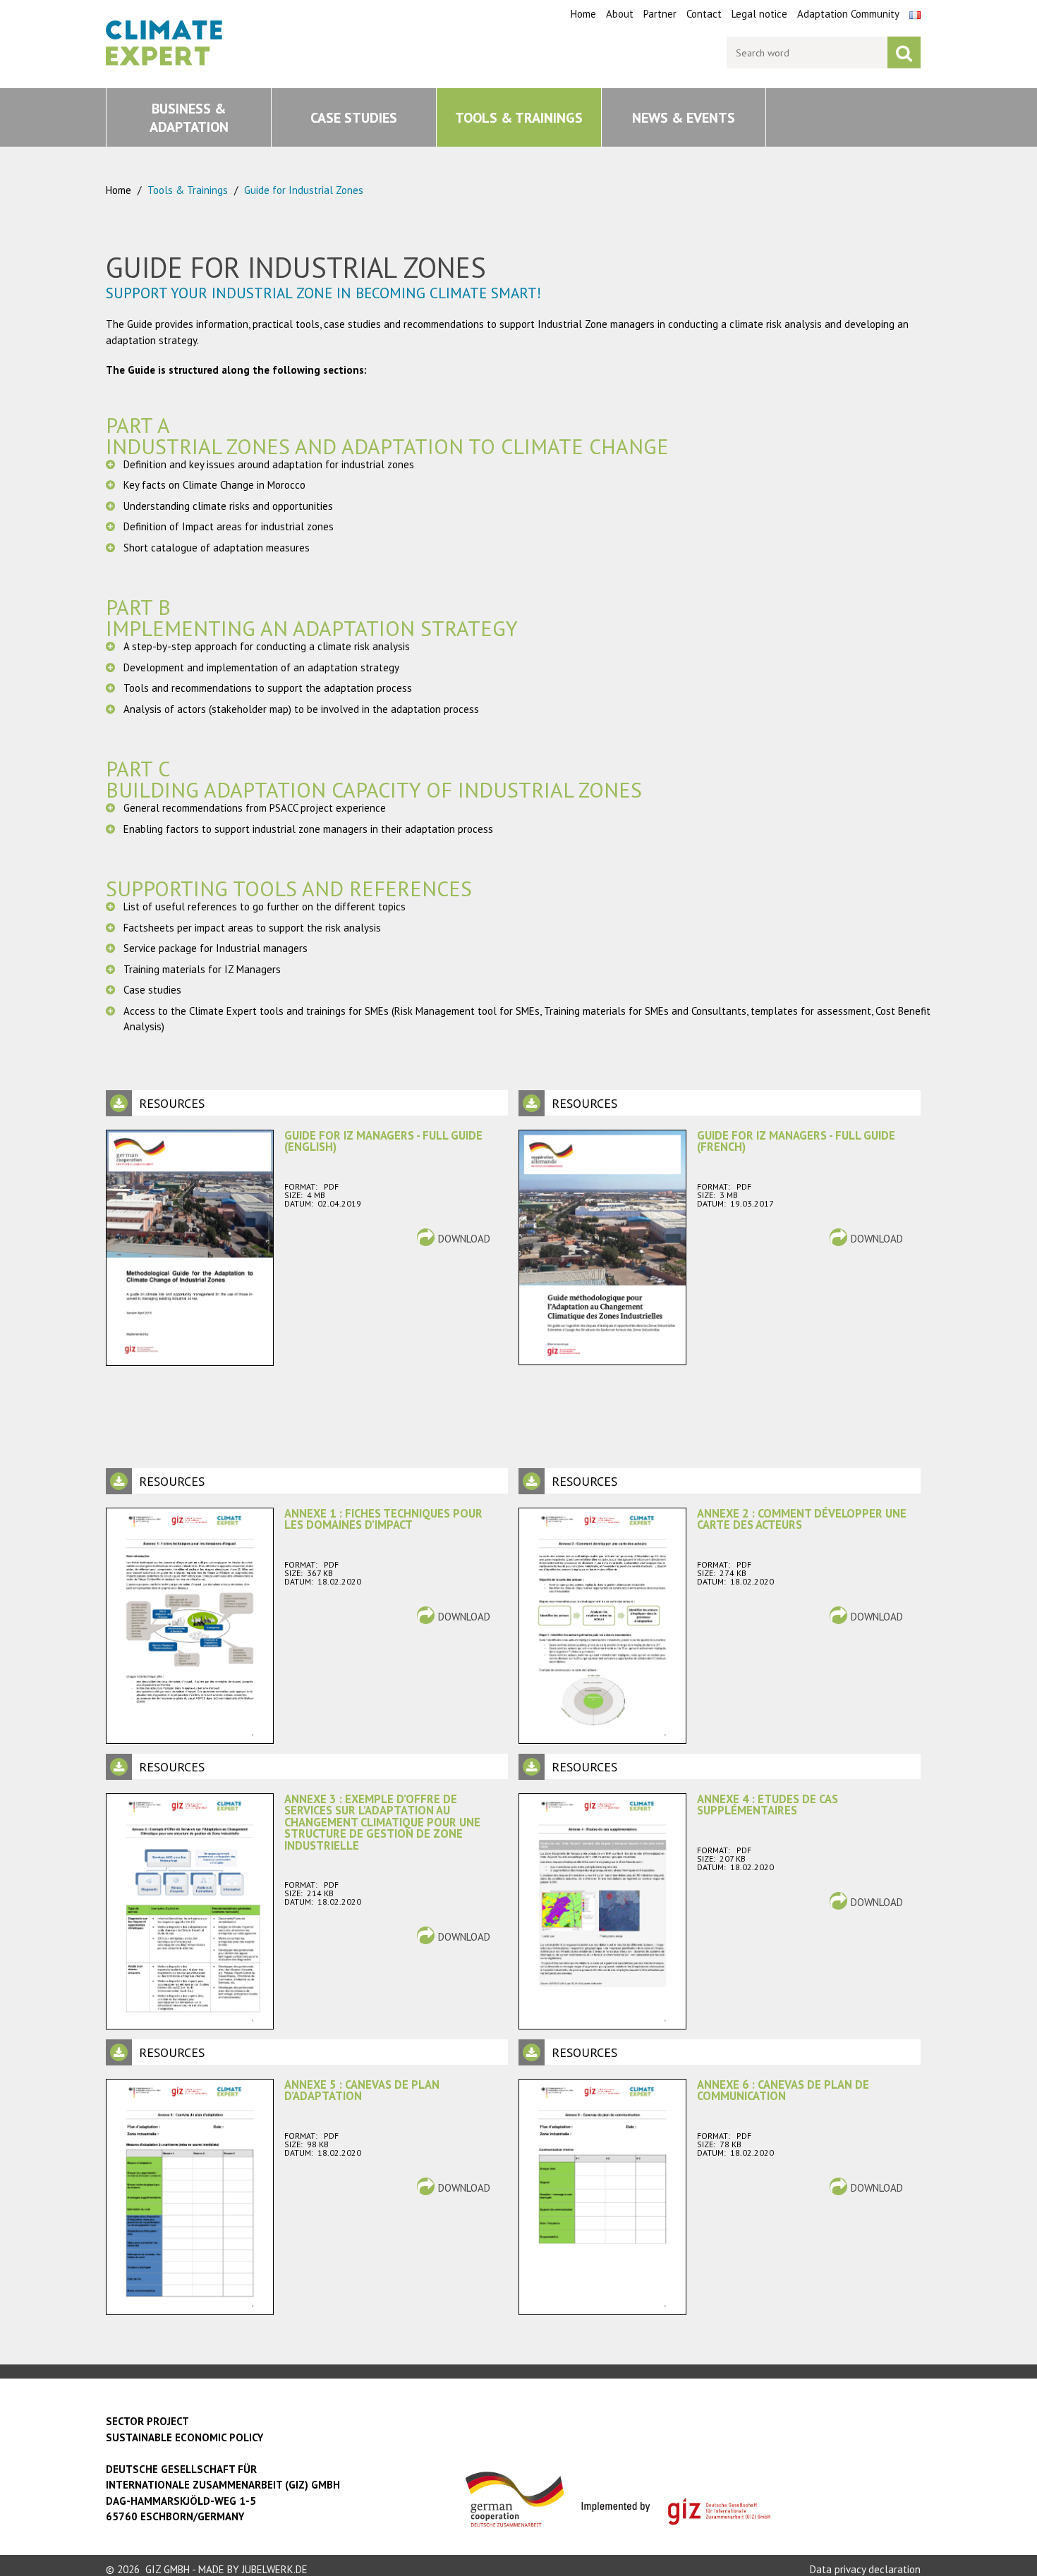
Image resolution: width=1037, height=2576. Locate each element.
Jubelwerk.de (275, 2569)
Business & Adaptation (189, 118)
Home (583, 14)
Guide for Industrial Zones (304, 190)
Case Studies (354, 118)
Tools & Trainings (519, 118)
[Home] (165, 29)
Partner (660, 14)
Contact (704, 14)
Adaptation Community (848, 14)
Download (464, 1239)
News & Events (684, 118)
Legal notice (759, 14)
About (620, 14)
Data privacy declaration (865, 2569)
